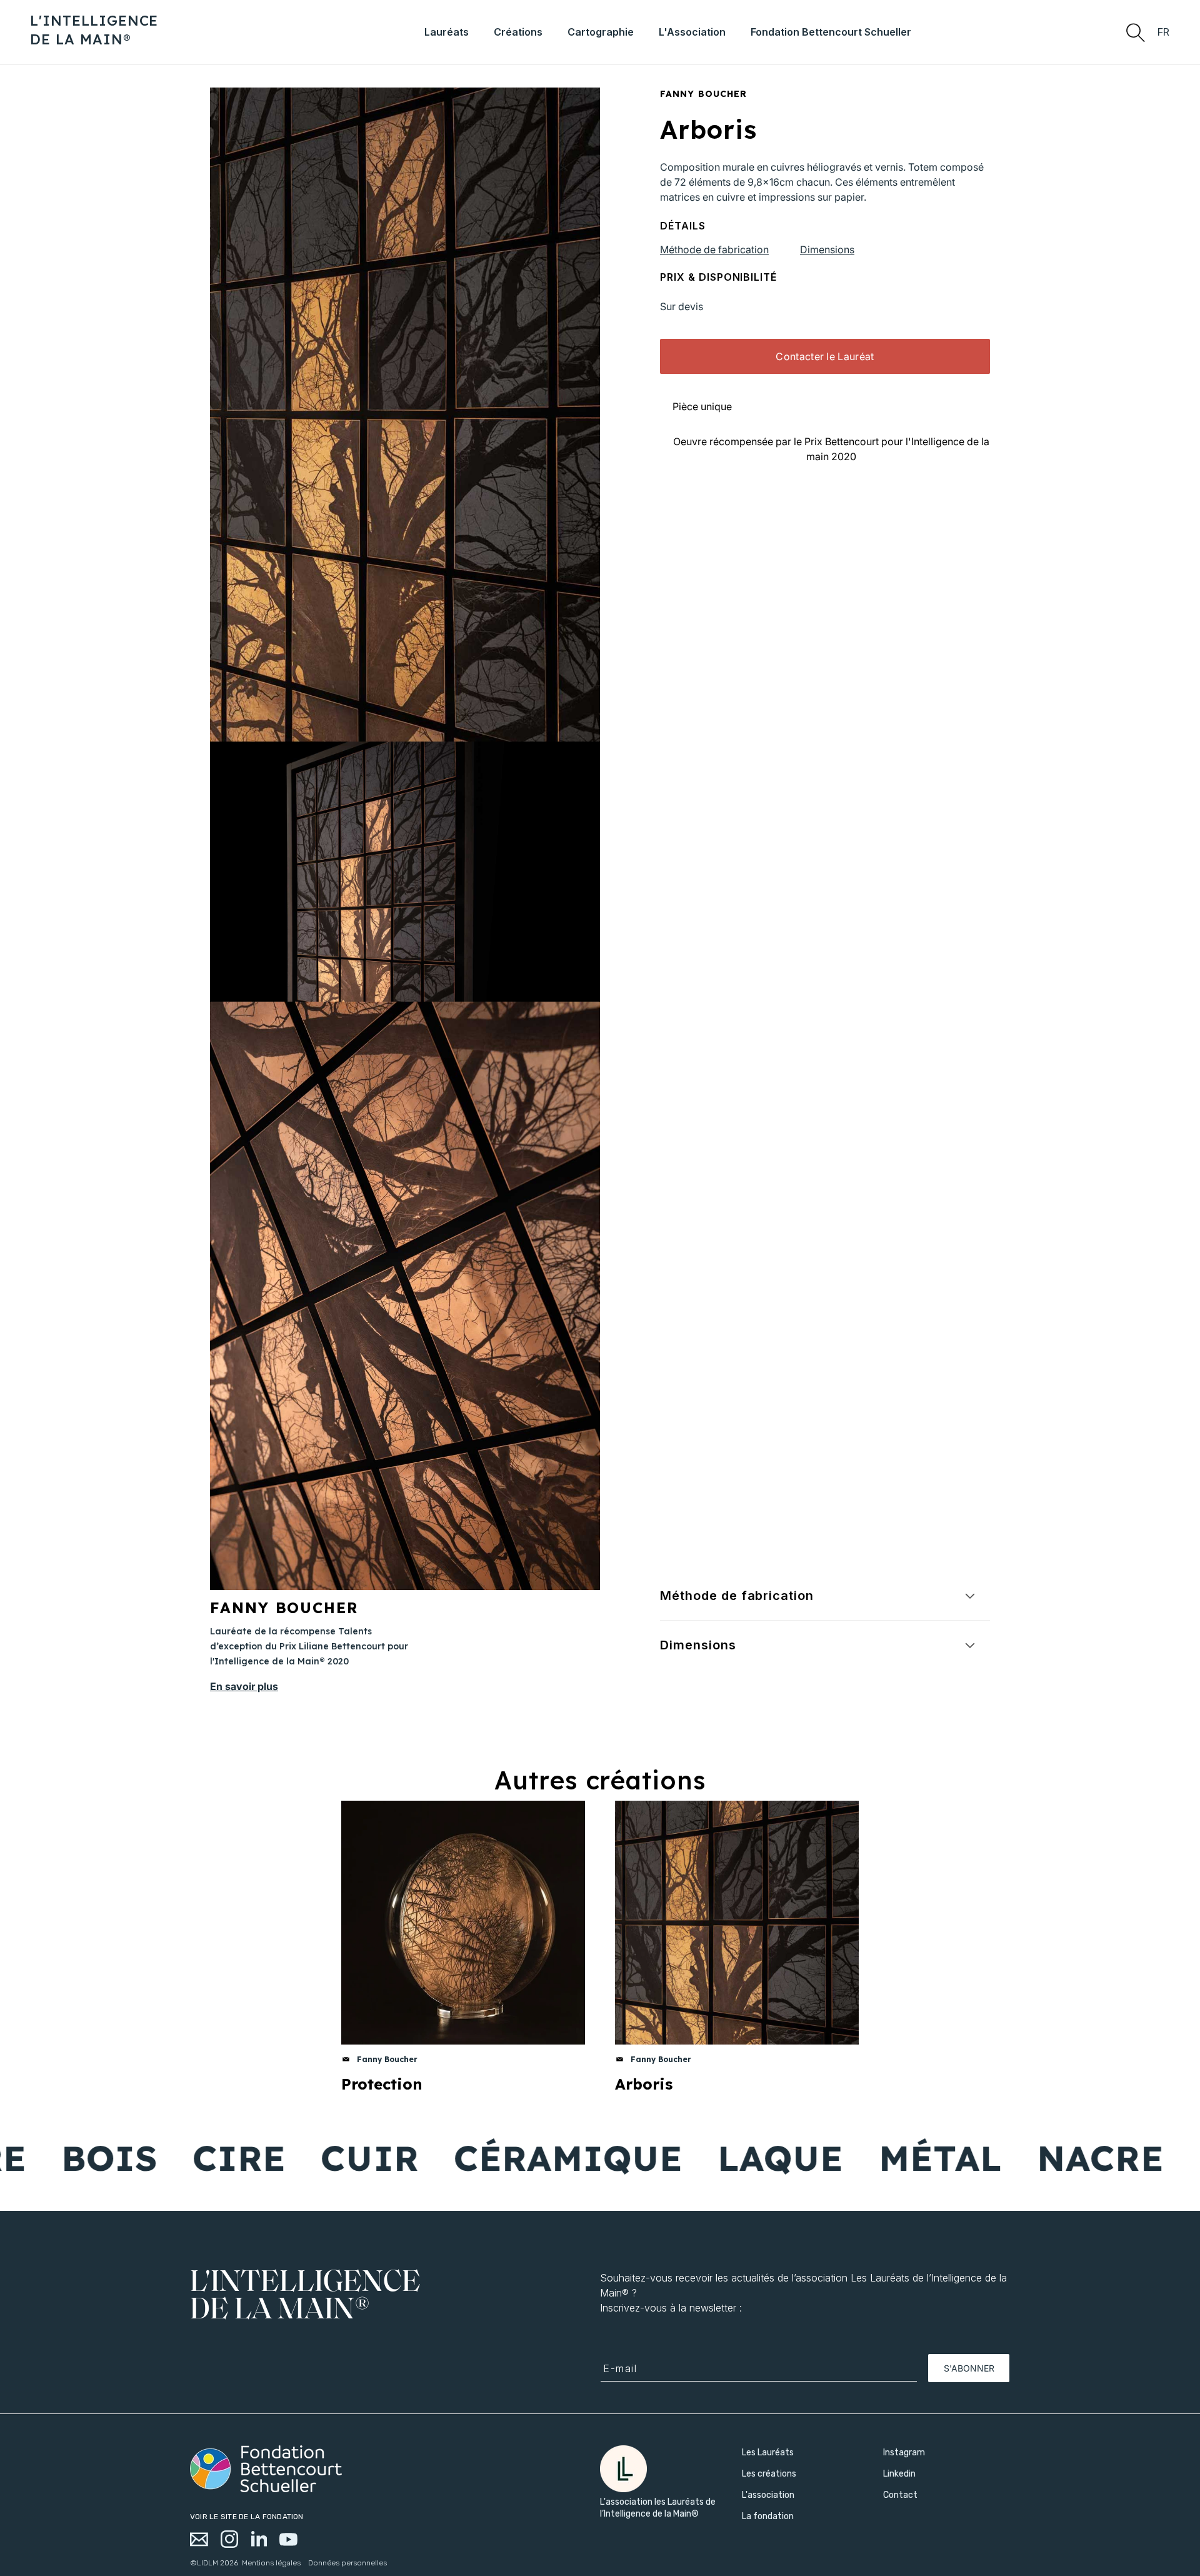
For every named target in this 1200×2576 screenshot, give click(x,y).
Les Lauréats (768, 2453)
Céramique (475, 2158)
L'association (768, 2495)
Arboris (644, 2084)
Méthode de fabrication (714, 249)
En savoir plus (244, 1686)
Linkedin (899, 2474)
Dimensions (827, 249)
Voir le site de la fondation (247, 2517)
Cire (146, 2158)
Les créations (769, 2474)
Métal (847, 2158)
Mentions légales (271, 2563)
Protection (382, 2084)
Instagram (904, 2453)
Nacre (1007, 2158)
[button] (1135, 32)
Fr (1164, 32)
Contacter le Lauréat (825, 356)
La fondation (768, 2516)
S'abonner (969, 2368)
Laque (687, 2158)
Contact (900, 2495)
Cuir (276, 2158)
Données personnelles (347, 2563)
